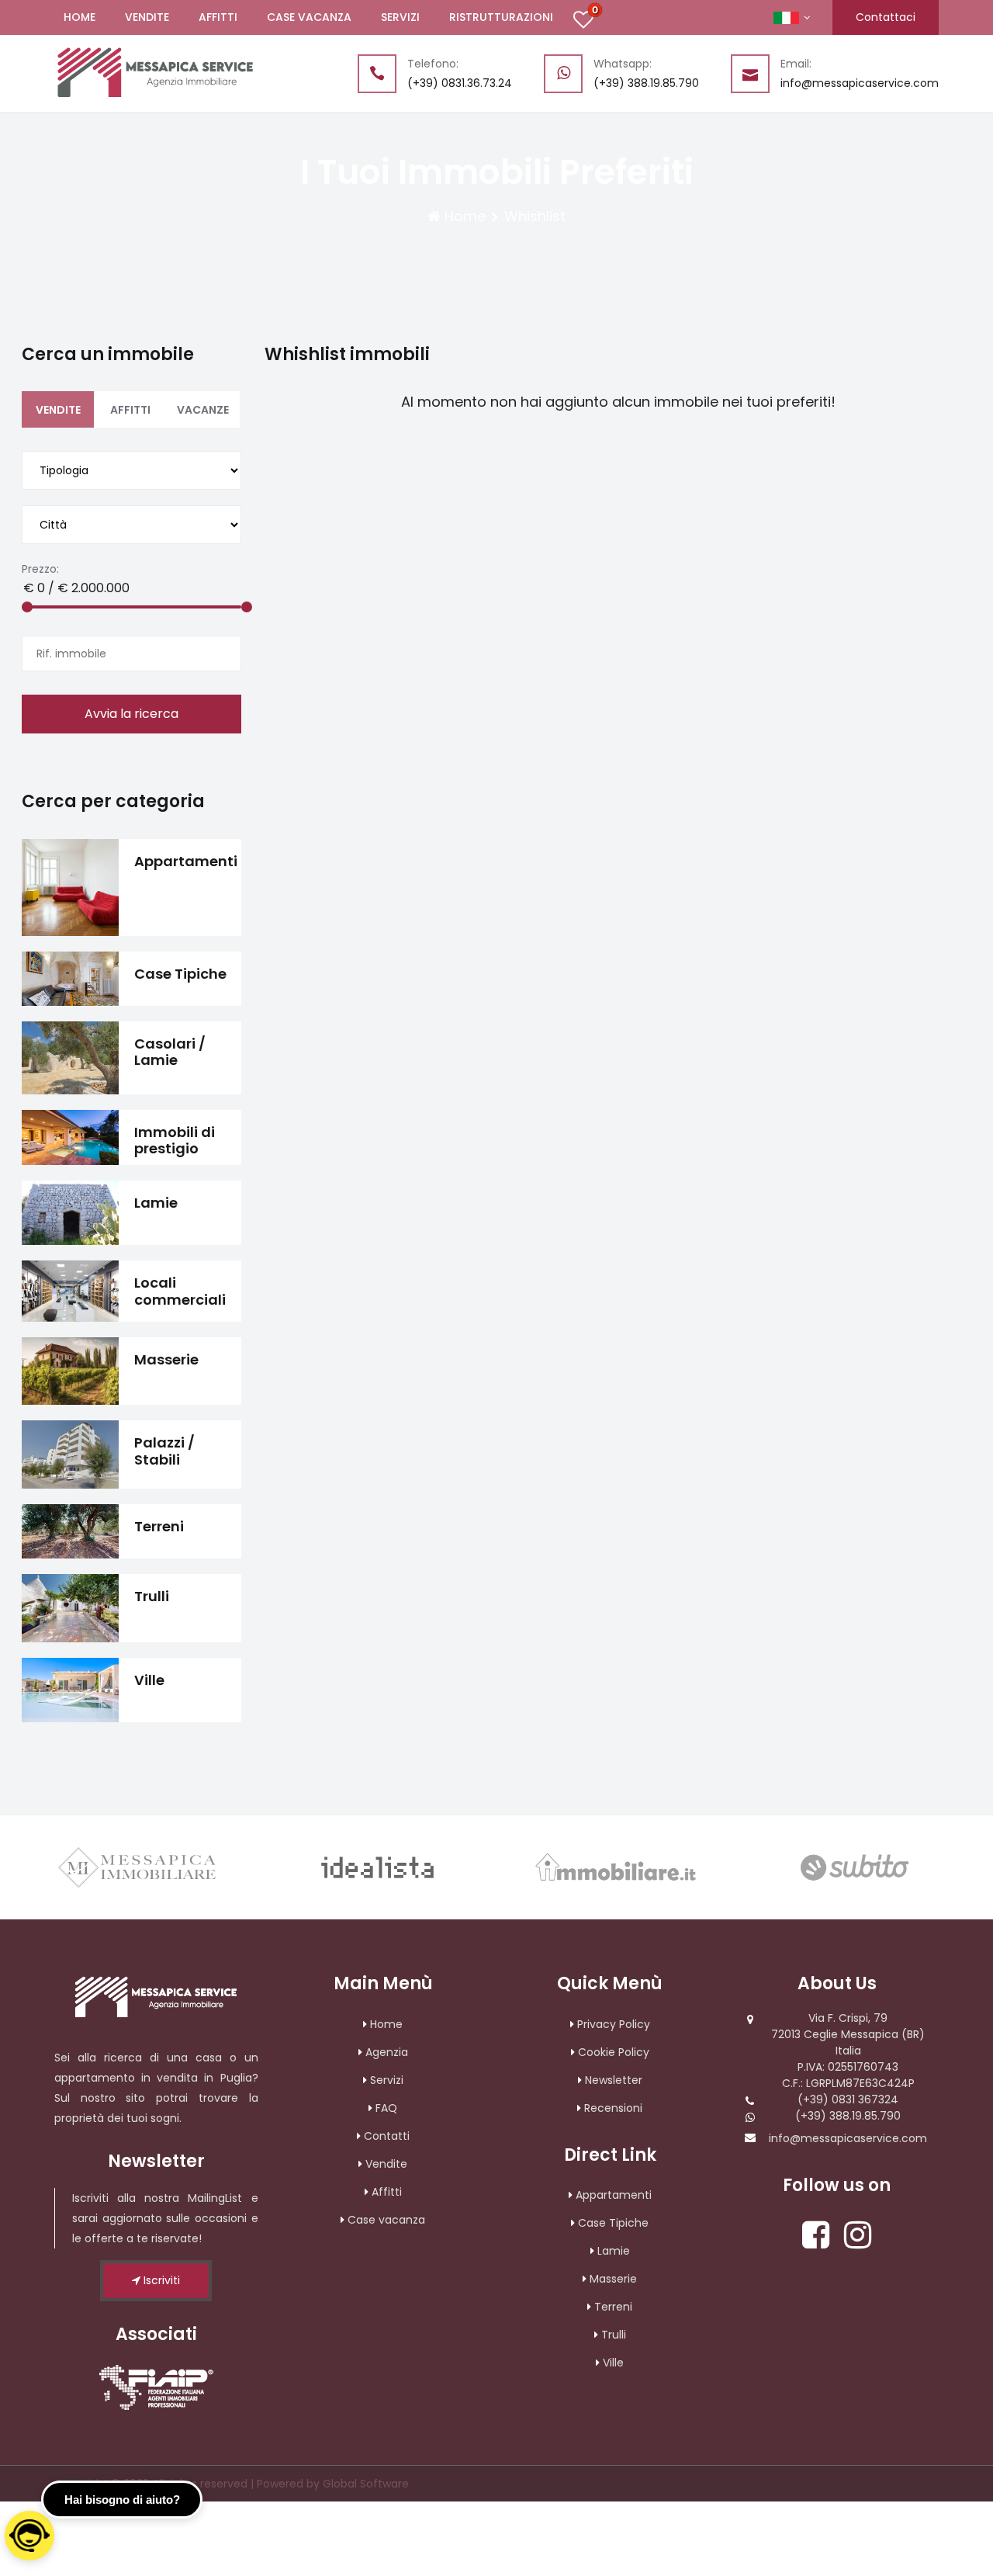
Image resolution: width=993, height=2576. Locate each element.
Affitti (218, 17)
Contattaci (886, 17)
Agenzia (387, 2052)
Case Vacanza (309, 17)
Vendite (147, 17)
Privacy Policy (614, 2024)
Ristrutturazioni (501, 17)
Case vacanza (386, 2220)
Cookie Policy (614, 2052)
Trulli (614, 2335)
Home (80, 17)
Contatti (387, 2136)
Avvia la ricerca (131, 714)
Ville (613, 2363)
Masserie (613, 2279)
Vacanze (203, 410)
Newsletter (614, 2080)
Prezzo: (40, 569)
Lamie (614, 2251)
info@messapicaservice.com (848, 2138)
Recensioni (613, 2108)
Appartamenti (614, 2195)
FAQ (386, 2108)
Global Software (366, 2484)
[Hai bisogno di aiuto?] (29, 2536)
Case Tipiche (613, 2223)
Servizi (400, 17)
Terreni (613, 2307)
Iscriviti (160, 2280)
